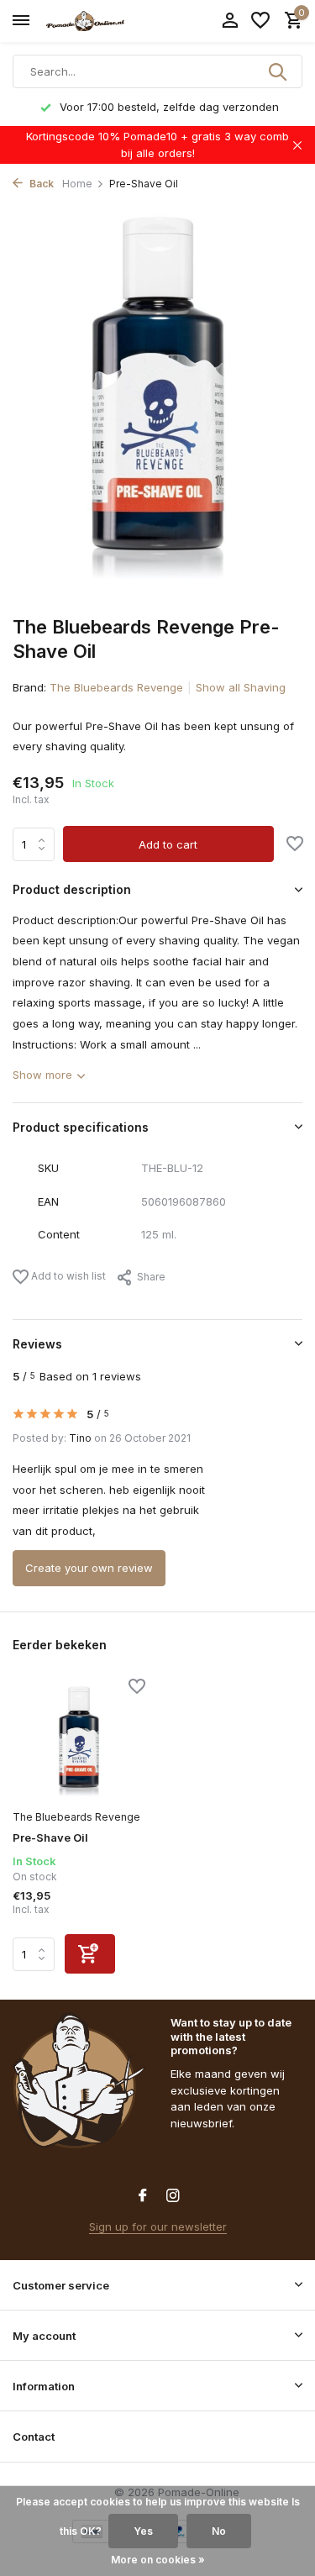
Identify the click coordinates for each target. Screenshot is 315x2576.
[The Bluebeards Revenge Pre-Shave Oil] (79, 1741)
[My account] (230, 21)
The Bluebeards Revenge (116, 687)
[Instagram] (173, 2196)
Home (77, 184)
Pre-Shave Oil (50, 1837)
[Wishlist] (260, 21)
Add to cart (168, 844)
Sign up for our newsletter (158, 2226)
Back (40, 184)
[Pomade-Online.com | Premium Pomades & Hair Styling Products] (89, 21)
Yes (143, 2531)
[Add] (90, 1954)
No (219, 2531)
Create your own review (89, 1568)
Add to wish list (67, 1276)
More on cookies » (158, 2560)
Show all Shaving (241, 687)
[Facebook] (143, 2196)
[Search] (279, 71)
